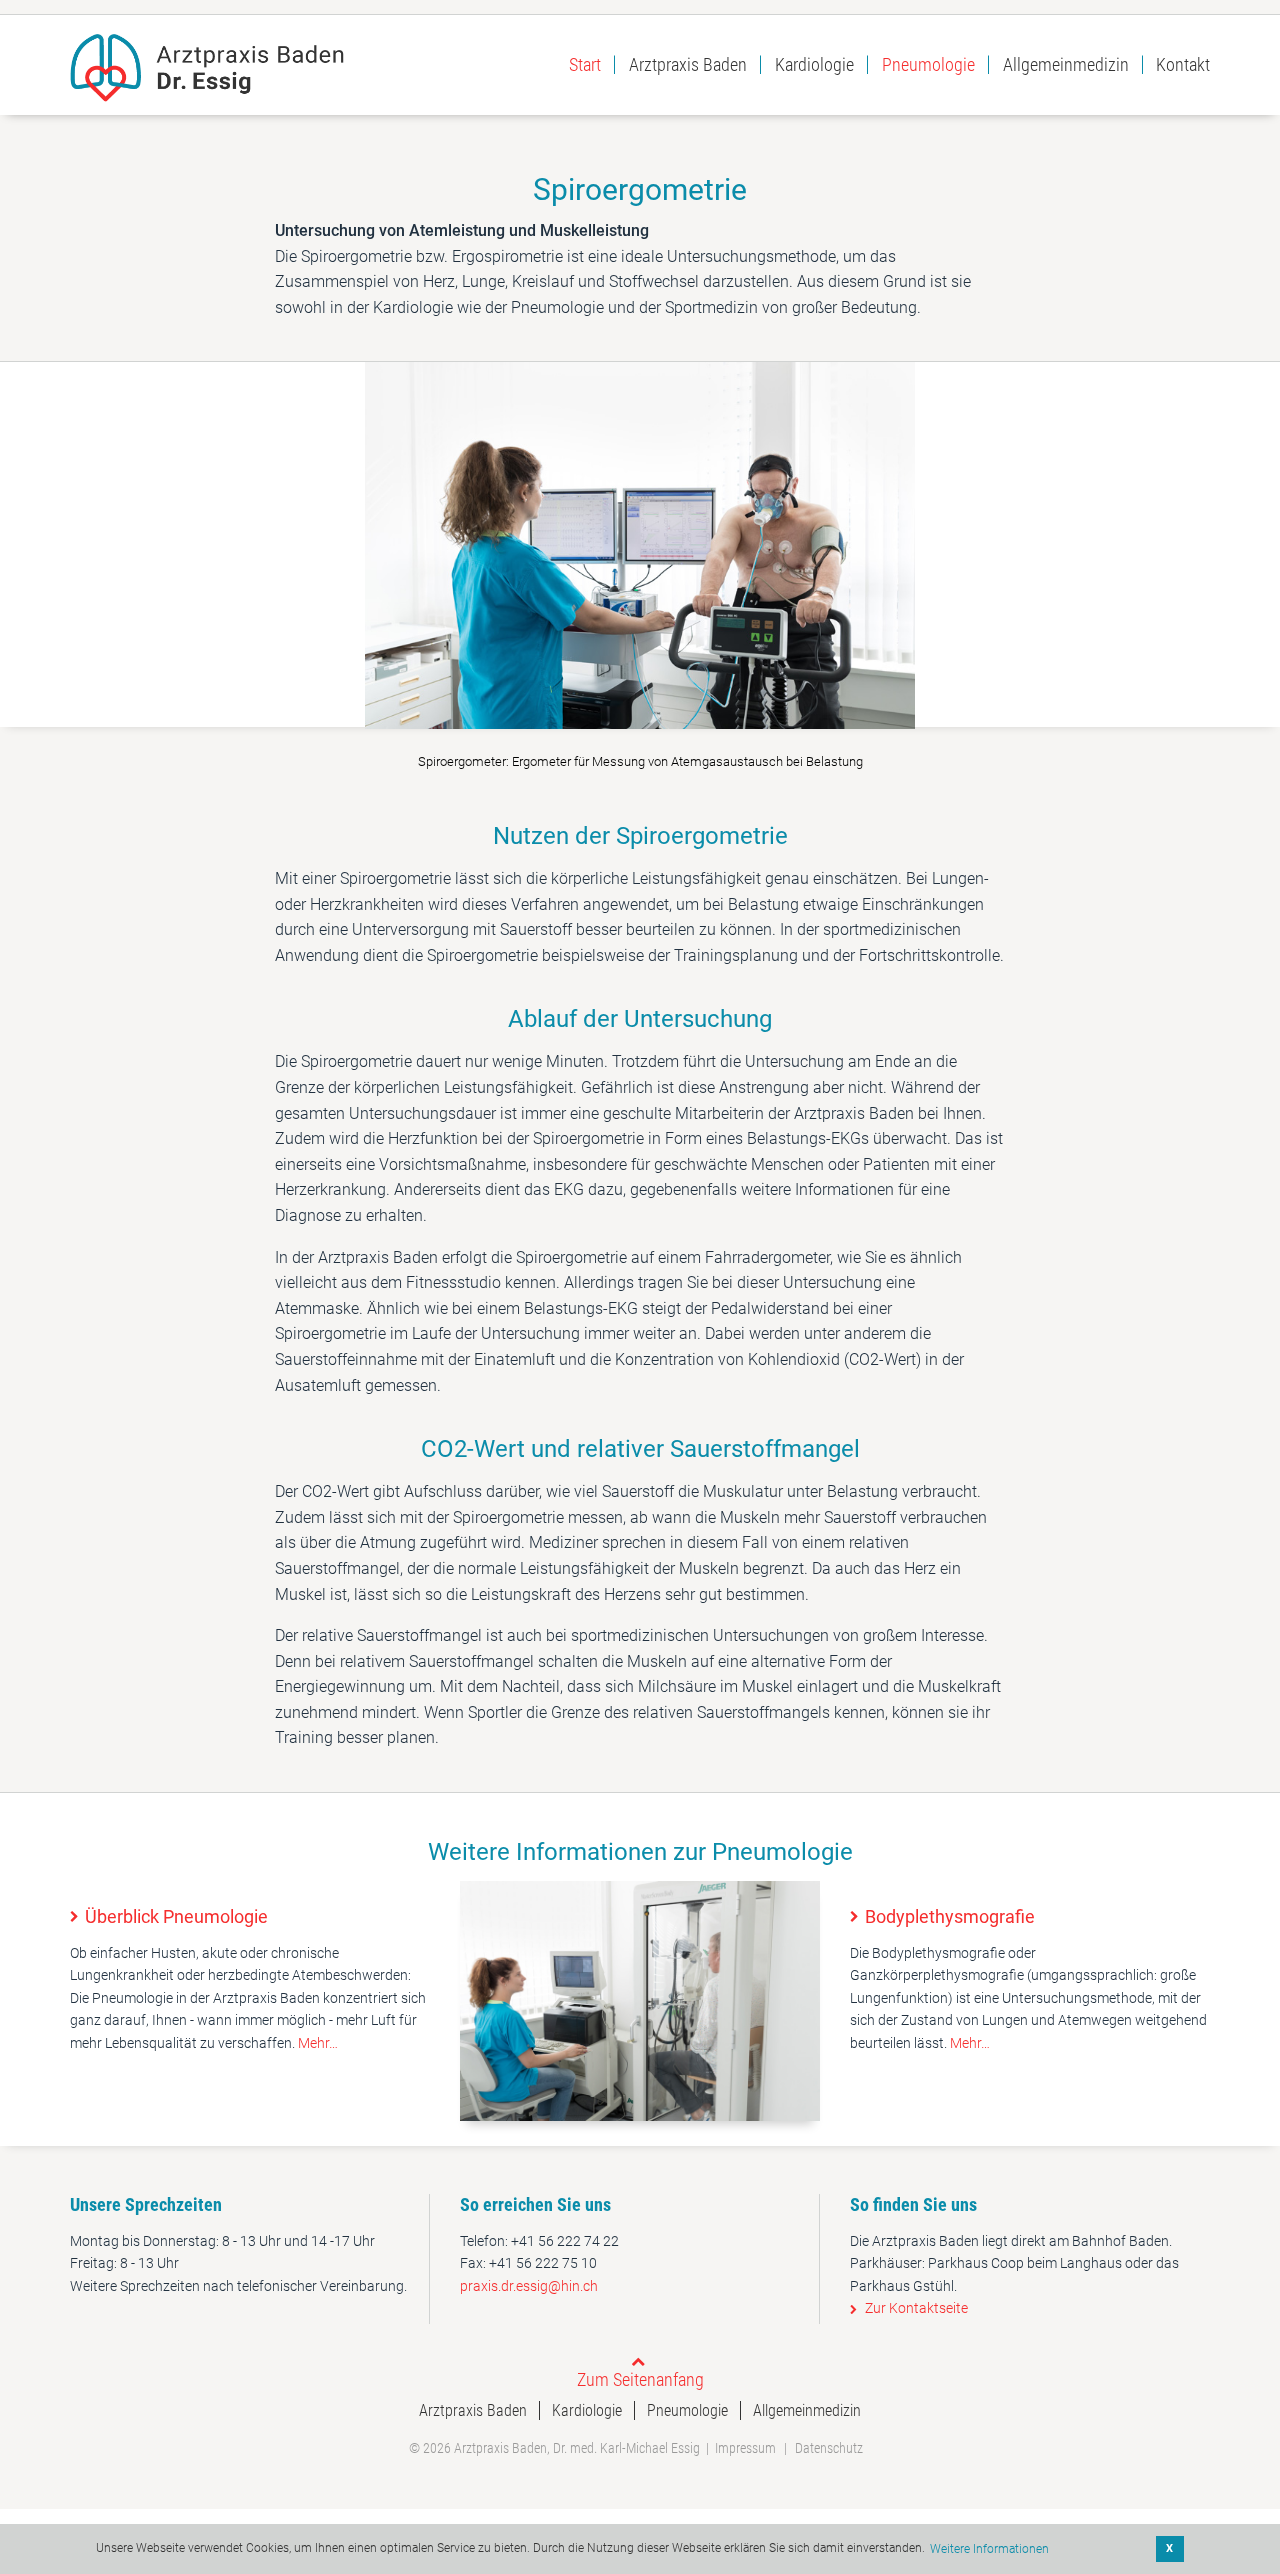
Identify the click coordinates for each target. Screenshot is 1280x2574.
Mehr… (318, 2043)
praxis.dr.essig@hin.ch (529, 2286)
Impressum (745, 2448)
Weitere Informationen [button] (989, 2549)
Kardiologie (814, 64)
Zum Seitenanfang (640, 2379)
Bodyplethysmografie (950, 1916)
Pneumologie (928, 64)
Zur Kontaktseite (916, 2308)
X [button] (1169, 2548)
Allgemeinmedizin (1066, 64)
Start (585, 64)
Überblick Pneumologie (176, 1916)
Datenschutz (829, 2448)
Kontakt (1183, 65)
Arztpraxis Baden (688, 64)
